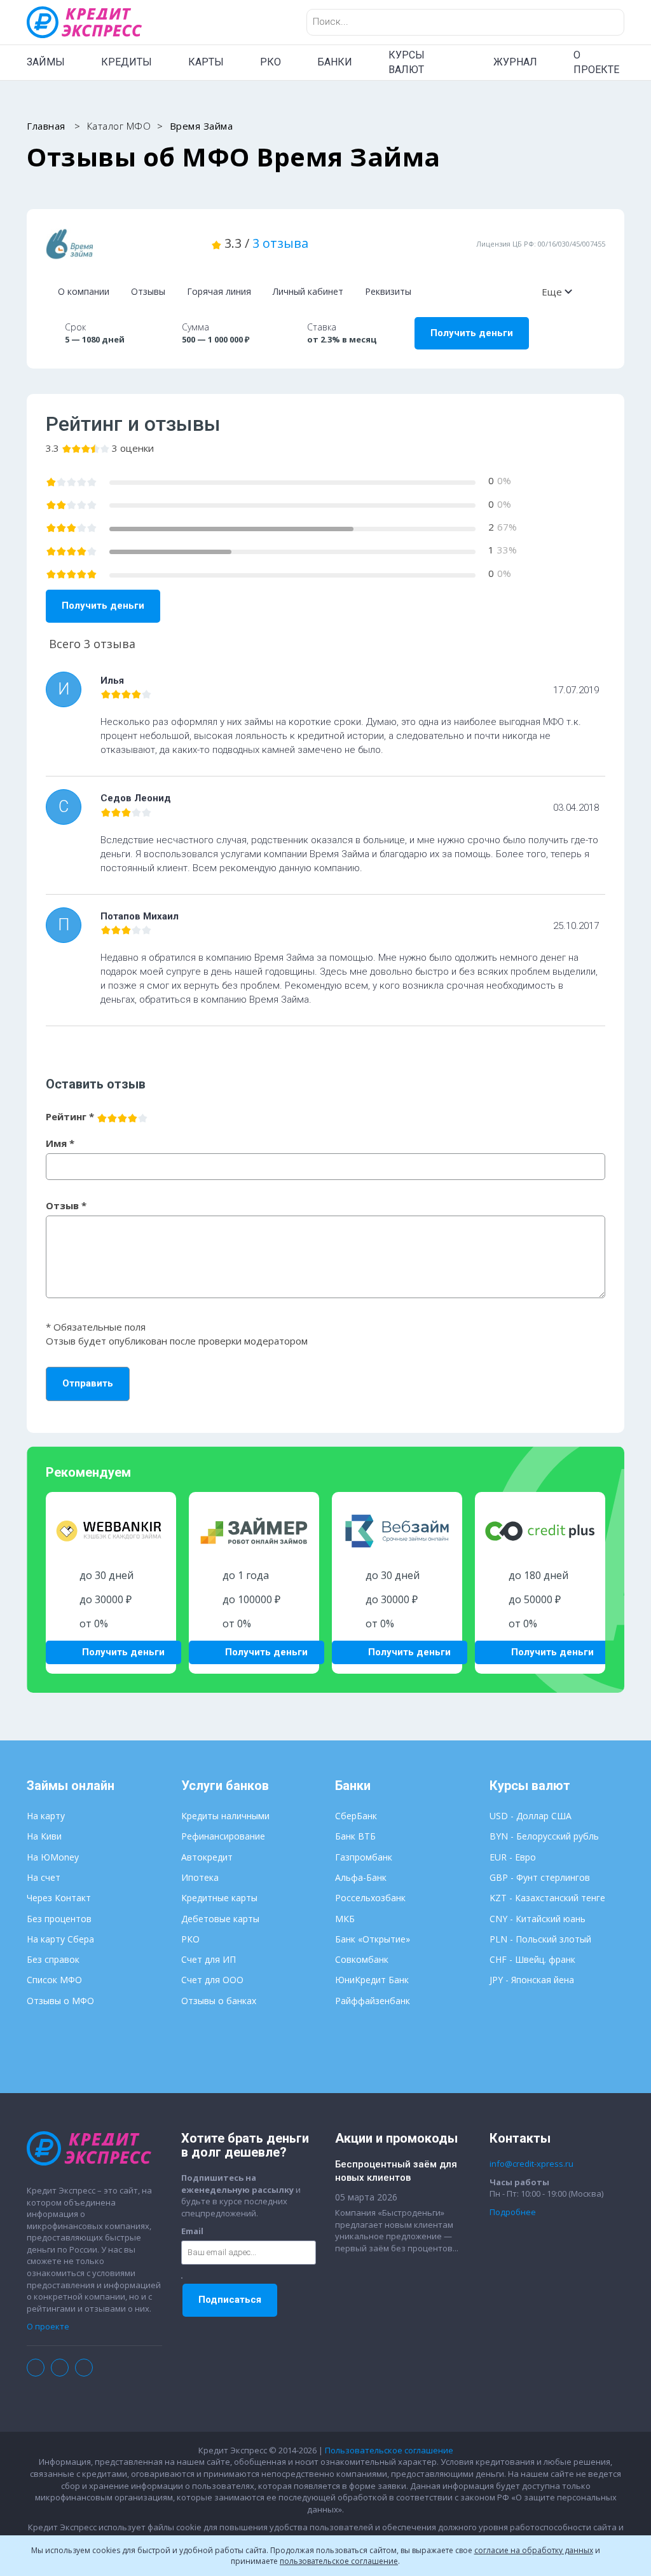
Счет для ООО (212, 1980)
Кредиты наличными (225, 1816)
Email (192, 2231)
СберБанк (356, 1816)
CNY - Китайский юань (538, 1919)
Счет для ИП (209, 1959)
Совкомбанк (362, 1959)
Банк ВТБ (355, 1836)
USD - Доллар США (531, 1816)
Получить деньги (472, 333)
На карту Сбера (60, 1939)
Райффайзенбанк (373, 2001)
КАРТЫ (206, 62)
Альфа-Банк (361, 1877)
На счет (44, 1877)
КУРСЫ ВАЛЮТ (407, 62)
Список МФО (54, 1980)
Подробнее (513, 2212)
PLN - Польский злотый (540, 1939)
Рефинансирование (223, 1836)
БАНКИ (335, 62)
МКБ (345, 1919)
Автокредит (207, 1857)
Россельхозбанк (370, 1898)
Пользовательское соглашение (389, 2450)
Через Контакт (59, 1898)
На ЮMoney (53, 1857)
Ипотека (200, 1877)
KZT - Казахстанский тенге (547, 1898)
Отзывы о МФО (60, 2001)
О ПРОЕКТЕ (596, 62)
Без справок (53, 1959)
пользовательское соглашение (339, 2561)
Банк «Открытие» (373, 1939)
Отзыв (66, 1205)
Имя (60, 1143)
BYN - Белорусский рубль (544, 1836)
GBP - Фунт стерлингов (540, 1877)
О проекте (48, 2326)
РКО (271, 62)
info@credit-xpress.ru (531, 2164)
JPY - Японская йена (532, 1980)
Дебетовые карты (220, 1919)
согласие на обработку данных (534, 2550)
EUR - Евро (513, 1857)
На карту (46, 1816)
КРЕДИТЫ (127, 62)
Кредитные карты (219, 1898)
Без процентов (59, 1919)
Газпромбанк (364, 1857)
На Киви (44, 1836)
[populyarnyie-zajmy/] (119, 244)
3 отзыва (280, 243)
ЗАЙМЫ (46, 62)
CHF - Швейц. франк (532, 1959)
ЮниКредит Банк (372, 1980)
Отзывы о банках (219, 2001)
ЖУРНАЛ (515, 62)
